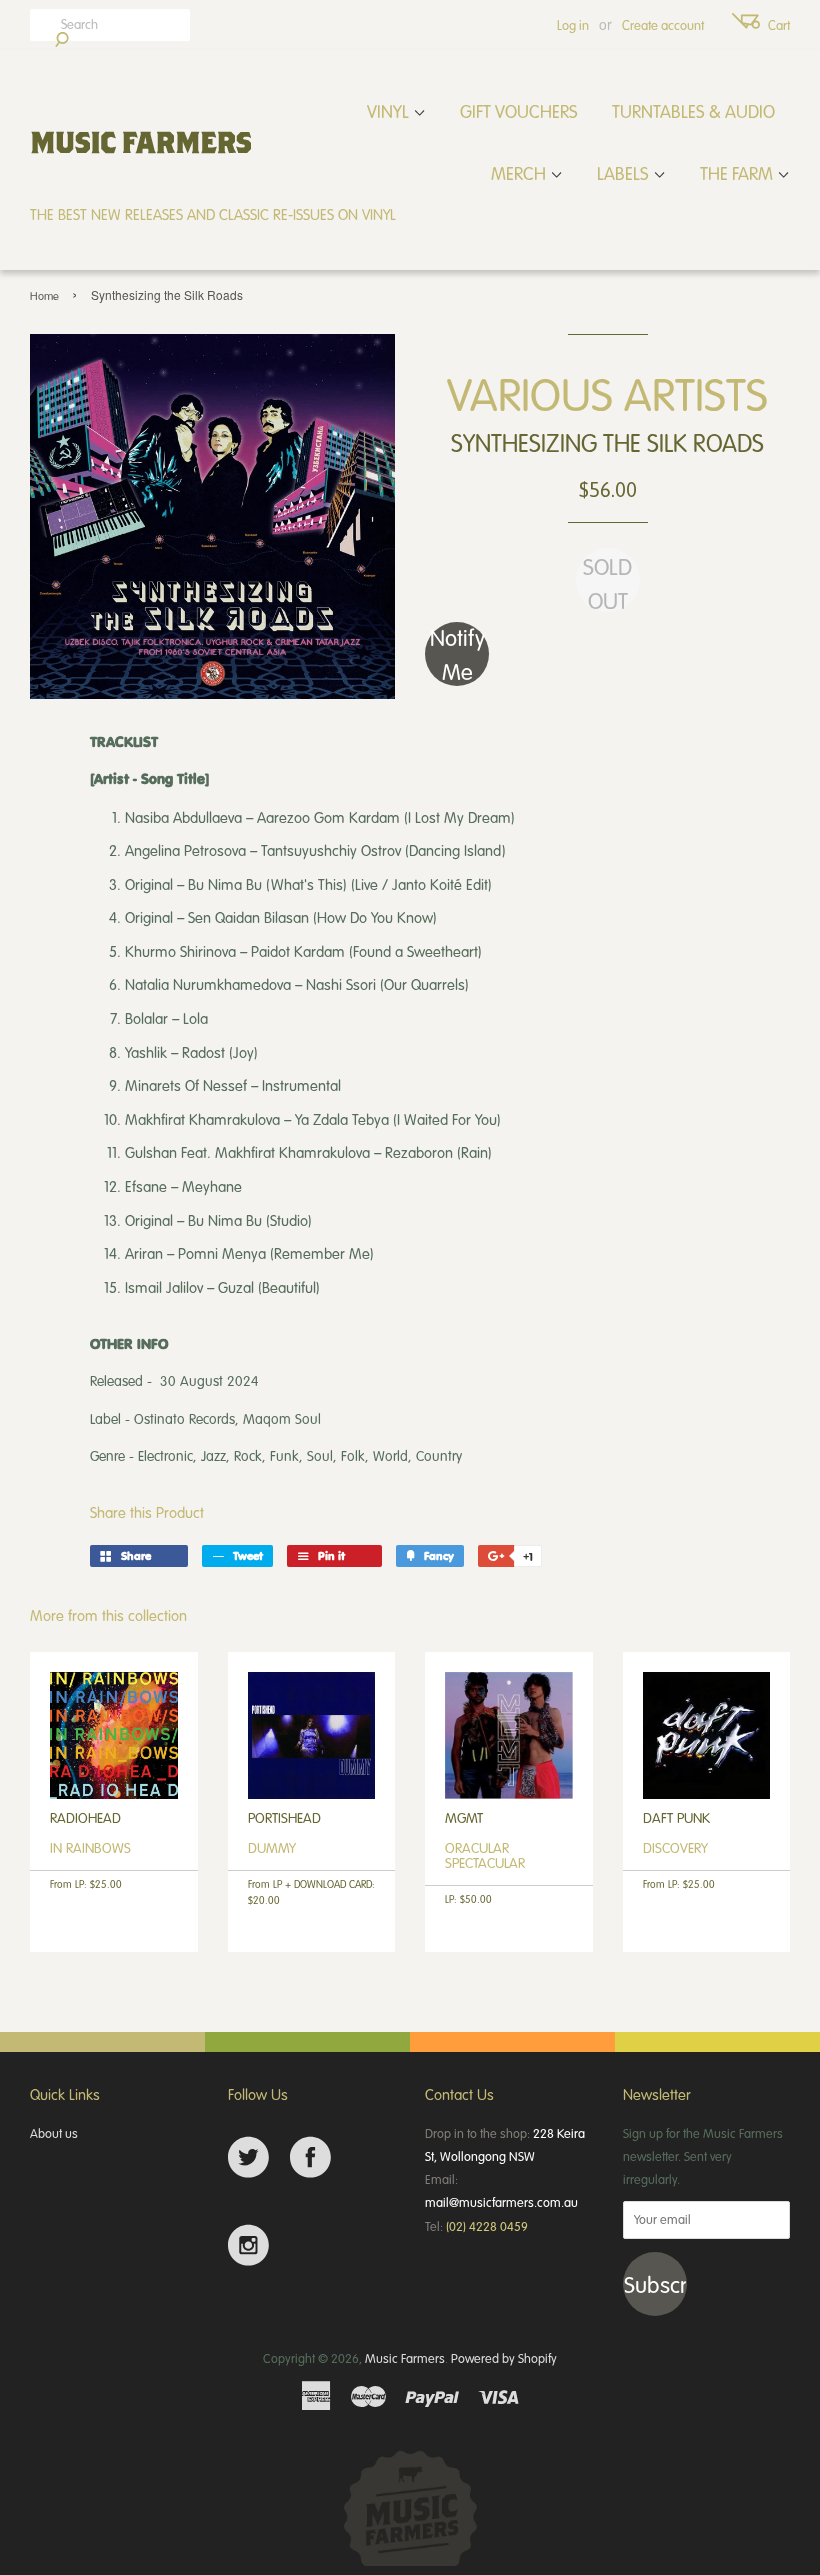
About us (54, 2133)
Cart (779, 25)
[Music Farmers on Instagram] (248, 2245)
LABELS (625, 173)
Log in (573, 25)
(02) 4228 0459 (487, 2226)
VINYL (390, 111)
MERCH (520, 173)
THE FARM (738, 173)
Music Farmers (405, 2358)
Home (44, 295)
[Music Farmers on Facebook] (310, 2157)
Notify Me (457, 654)
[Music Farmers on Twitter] (248, 2157)
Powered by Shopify (504, 2358)
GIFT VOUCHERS (519, 111)
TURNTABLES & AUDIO (693, 111)
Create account (663, 25)
